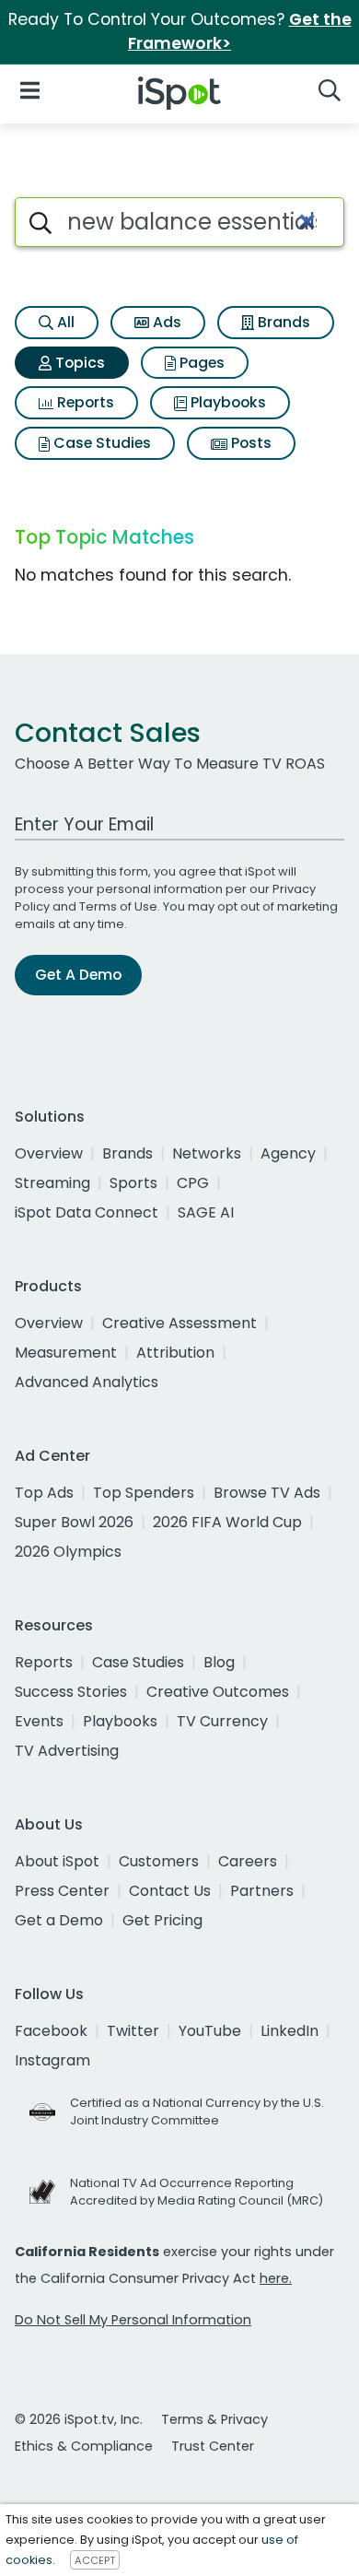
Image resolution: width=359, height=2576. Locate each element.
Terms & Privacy (214, 2419)
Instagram (52, 2060)
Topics (78, 363)
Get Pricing (162, 1920)
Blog (219, 1662)
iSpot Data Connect (87, 1212)
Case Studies (100, 443)
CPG (193, 1183)
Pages (200, 363)
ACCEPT (95, 2560)
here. (276, 2278)
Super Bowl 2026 (74, 1522)
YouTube (210, 2031)
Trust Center (213, 2446)
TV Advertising (67, 1751)
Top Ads (44, 1493)
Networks (207, 1153)
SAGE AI (206, 1212)
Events (39, 1721)
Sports (133, 1183)
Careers (248, 1861)
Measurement (66, 1353)
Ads (165, 322)
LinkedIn (290, 2031)
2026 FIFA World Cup (227, 1522)
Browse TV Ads (267, 1493)
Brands (282, 322)
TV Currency (222, 1721)
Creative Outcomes (218, 1692)
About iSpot (57, 1861)
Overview (49, 1153)
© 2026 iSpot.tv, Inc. (79, 2419)
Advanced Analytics (87, 1382)
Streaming (52, 1183)
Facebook (51, 2031)
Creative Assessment (179, 1323)
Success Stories (71, 1692)
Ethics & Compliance (84, 2446)
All (64, 322)
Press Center (62, 1891)
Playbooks (226, 402)
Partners (262, 1891)
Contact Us (170, 1891)
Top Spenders (144, 1493)
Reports (84, 402)
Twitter (133, 2031)
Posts (249, 443)
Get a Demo (59, 1920)
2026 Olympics (68, 1552)
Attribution (175, 1353)
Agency (288, 1153)
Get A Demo (78, 975)
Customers (159, 1861)
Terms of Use (118, 906)
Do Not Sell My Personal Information (133, 2320)
